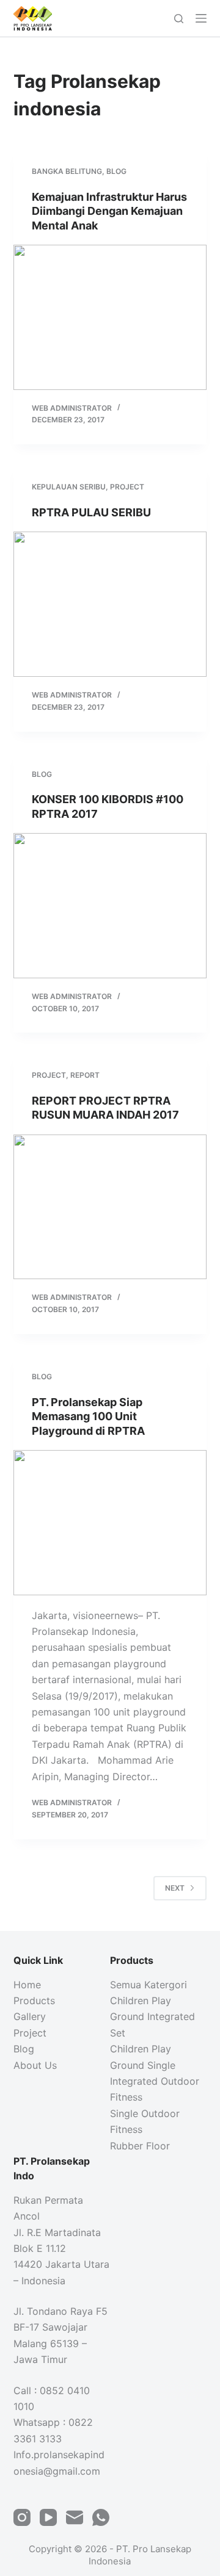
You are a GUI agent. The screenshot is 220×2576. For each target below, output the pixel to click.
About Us (35, 2065)
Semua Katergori (148, 1985)
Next (175, 1888)
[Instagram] (22, 2517)
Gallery (30, 2016)
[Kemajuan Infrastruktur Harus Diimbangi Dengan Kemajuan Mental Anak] (110, 317)
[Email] (75, 2517)
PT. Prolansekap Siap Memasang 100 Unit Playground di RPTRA (88, 1416)
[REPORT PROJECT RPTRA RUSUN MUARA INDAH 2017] (110, 1207)
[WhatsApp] (101, 2517)
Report (85, 1075)
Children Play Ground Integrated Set (152, 2017)
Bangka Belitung (67, 171)
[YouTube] (48, 2517)
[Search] (179, 19)
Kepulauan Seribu (69, 487)
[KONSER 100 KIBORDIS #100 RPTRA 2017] (110, 906)
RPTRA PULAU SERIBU (91, 512)
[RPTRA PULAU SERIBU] (110, 604)
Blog (116, 171)
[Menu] (201, 18)
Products (34, 2001)
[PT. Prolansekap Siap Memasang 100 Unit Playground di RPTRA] (110, 1523)
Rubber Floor (140, 2146)
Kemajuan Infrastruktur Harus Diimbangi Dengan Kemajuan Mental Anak (109, 211)
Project (127, 487)
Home (27, 1985)
